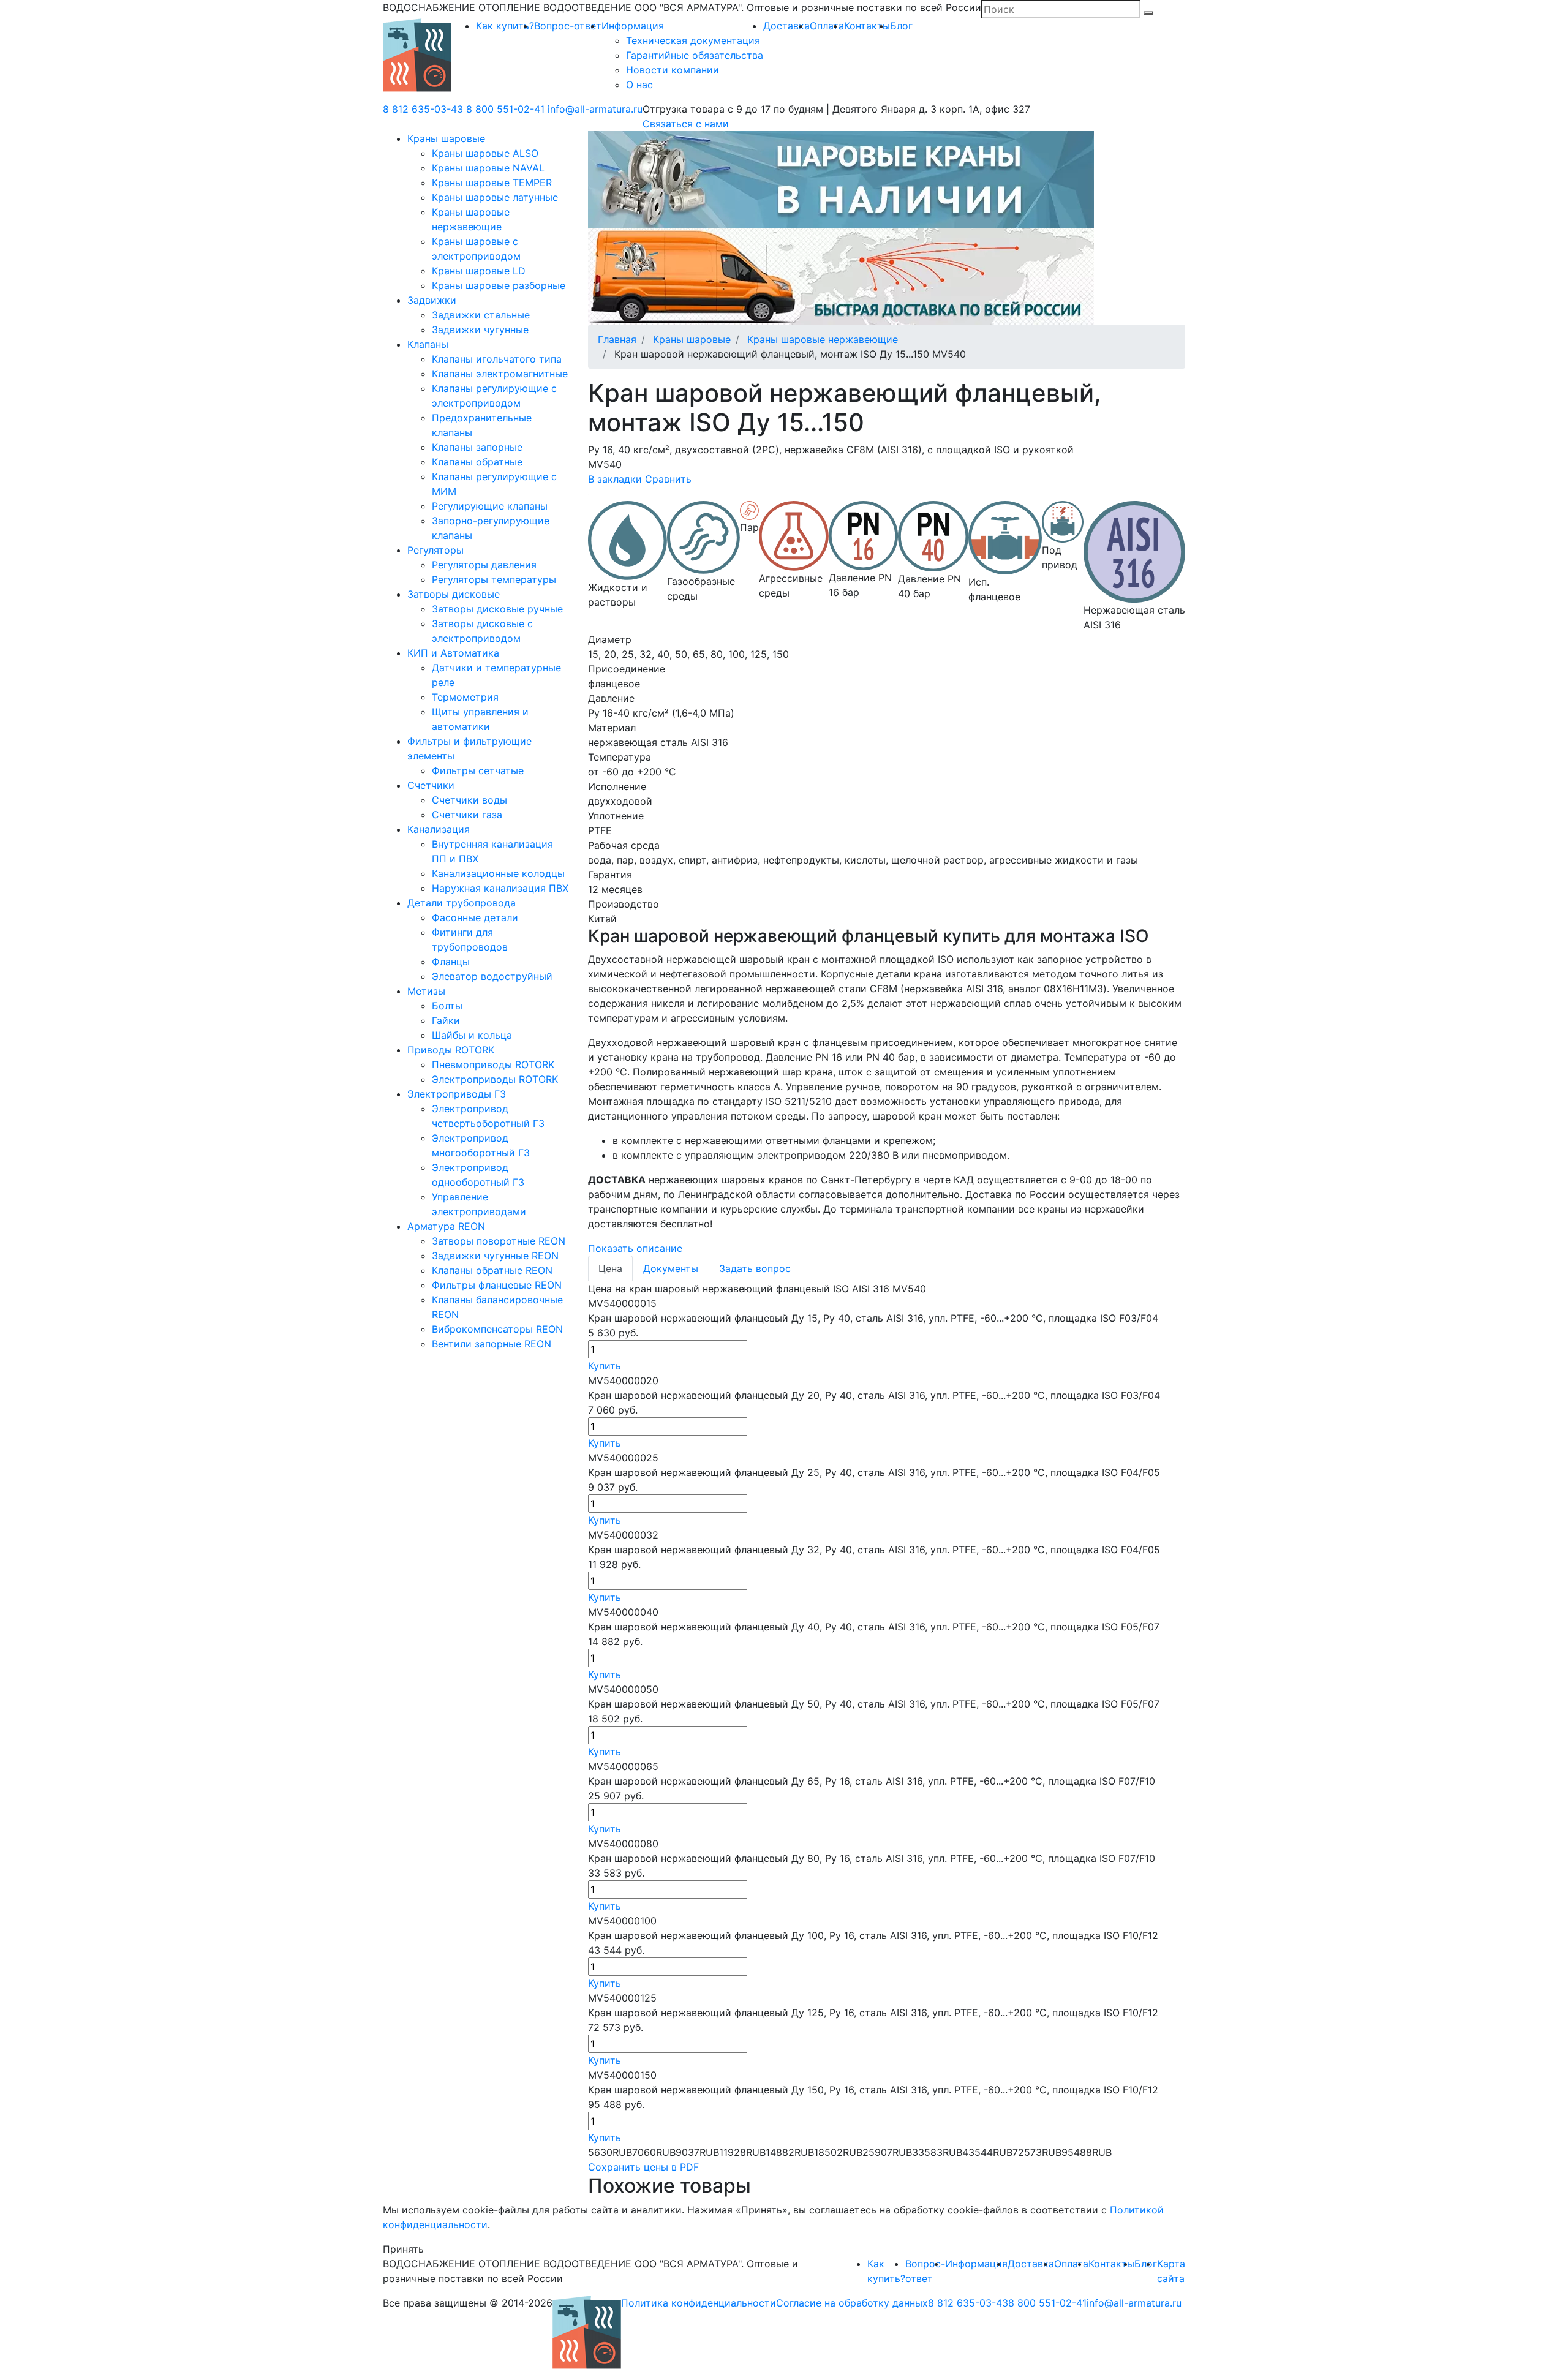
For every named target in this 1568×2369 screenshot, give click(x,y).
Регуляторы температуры (494, 579)
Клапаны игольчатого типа (497, 359)
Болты (447, 1006)
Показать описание (635, 1248)
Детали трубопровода (462, 903)
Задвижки (432, 300)
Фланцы (451, 962)
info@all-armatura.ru (595, 109)
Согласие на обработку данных (852, 2303)
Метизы (426, 991)
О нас (639, 85)
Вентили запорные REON (492, 1344)
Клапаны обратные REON (492, 1270)
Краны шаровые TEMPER (492, 183)
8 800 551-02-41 (505, 109)
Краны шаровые (446, 138)
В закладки (615, 479)
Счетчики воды (469, 800)
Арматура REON (446, 1226)
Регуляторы (435, 550)
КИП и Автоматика (453, 653)
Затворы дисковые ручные (497, 609)
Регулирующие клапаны (490, 506)
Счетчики (431, 785)
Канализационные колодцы (498, 873)
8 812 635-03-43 (423, 109)
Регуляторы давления (484, 565)
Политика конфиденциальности (699, 2303)
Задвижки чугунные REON (495, 1256)
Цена (610, 1268)
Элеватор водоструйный (492, 976)
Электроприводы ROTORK (495, 1079)
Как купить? (505, 26)
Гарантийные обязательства (695, 55)
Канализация (439, 829)
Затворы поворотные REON (499, 1241)
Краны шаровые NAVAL (488, 168)
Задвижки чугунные (480, 330)
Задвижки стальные (481, 315)
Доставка (786, 26)
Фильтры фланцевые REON (497, 1285)
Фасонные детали (475, 917)
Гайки (446, 1020)
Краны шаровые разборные (499, 285)
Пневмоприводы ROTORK (493, 1064)
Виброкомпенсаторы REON (497, 1329)
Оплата (827, 26)
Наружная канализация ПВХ (500, 888)
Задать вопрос (755, 1268)
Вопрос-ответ (568, 26)
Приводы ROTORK (451, 1050)
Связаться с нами (686, 124)
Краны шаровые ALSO (485, 153)
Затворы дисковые (454, 594)
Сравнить (668, 479)
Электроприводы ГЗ (457, 1094)
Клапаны (428, 344)
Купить (605, 1366)
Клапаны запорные (477, 447)
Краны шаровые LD (479, 271)
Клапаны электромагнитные (500, 374)
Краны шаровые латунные (495, 197)
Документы (671, 1268)
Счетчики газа (467, 815)
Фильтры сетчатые (478, 770)
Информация (633, 26)
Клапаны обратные (477, 462)
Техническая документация (693, 40)
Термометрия (465, 697)
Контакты (867, 26)
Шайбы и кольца (472, 1035)
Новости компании (673, 70)
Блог (901, 26)
